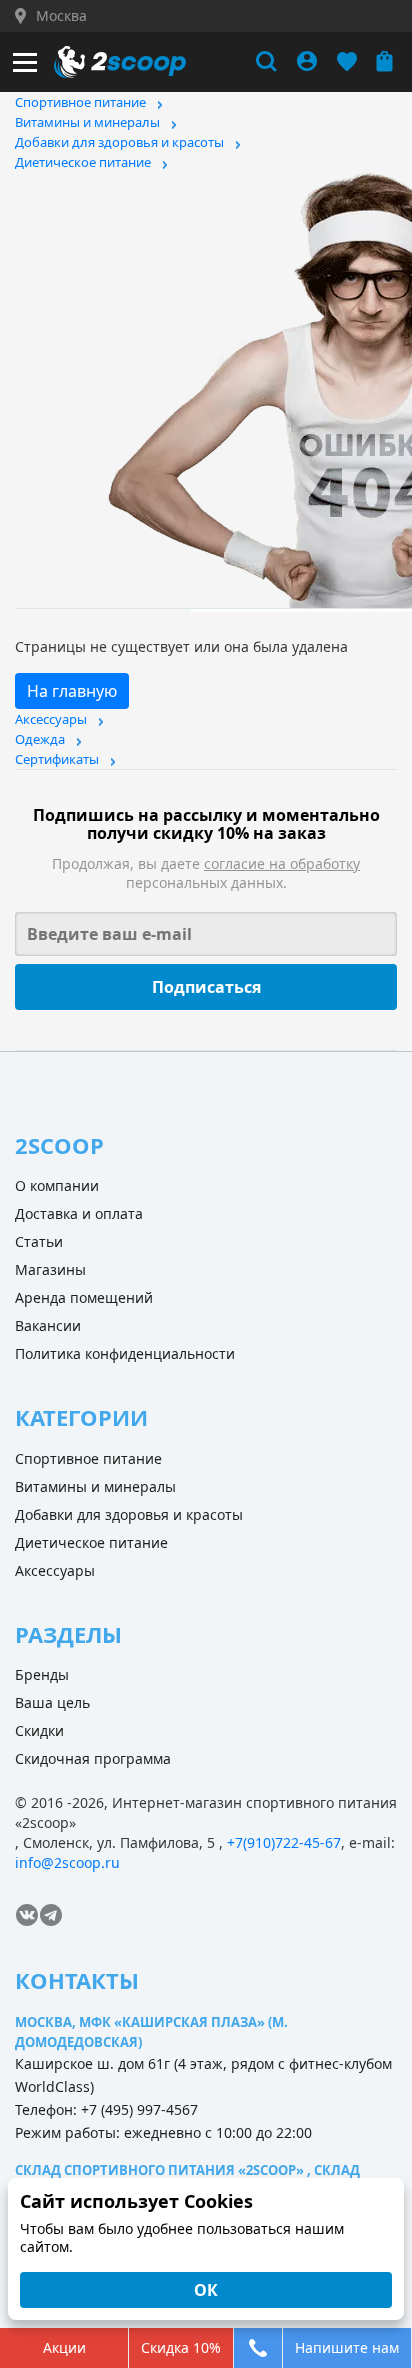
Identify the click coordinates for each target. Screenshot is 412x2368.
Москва (61, 16)
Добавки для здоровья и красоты (119, 142)
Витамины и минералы (87, 122)
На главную (72, 691)
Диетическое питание (83, 162)
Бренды (42, 1674)
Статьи (39, 1241)
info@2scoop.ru (67, 1862)
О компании (57, 1185)
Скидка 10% (181, 2347)
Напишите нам (347, 2347)
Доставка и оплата (79, 1213)
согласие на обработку (282, 863)
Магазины (50, 1269)
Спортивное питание (80, 102)
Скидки (39, 1730)
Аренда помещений (84, 1297)
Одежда (40, 739)
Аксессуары (51, 719)
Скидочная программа (93, 1758)
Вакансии (48, 1325)
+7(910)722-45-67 (284, 1842)
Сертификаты (57, 759)
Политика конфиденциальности (125, 1353)
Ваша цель (52, 1702)
